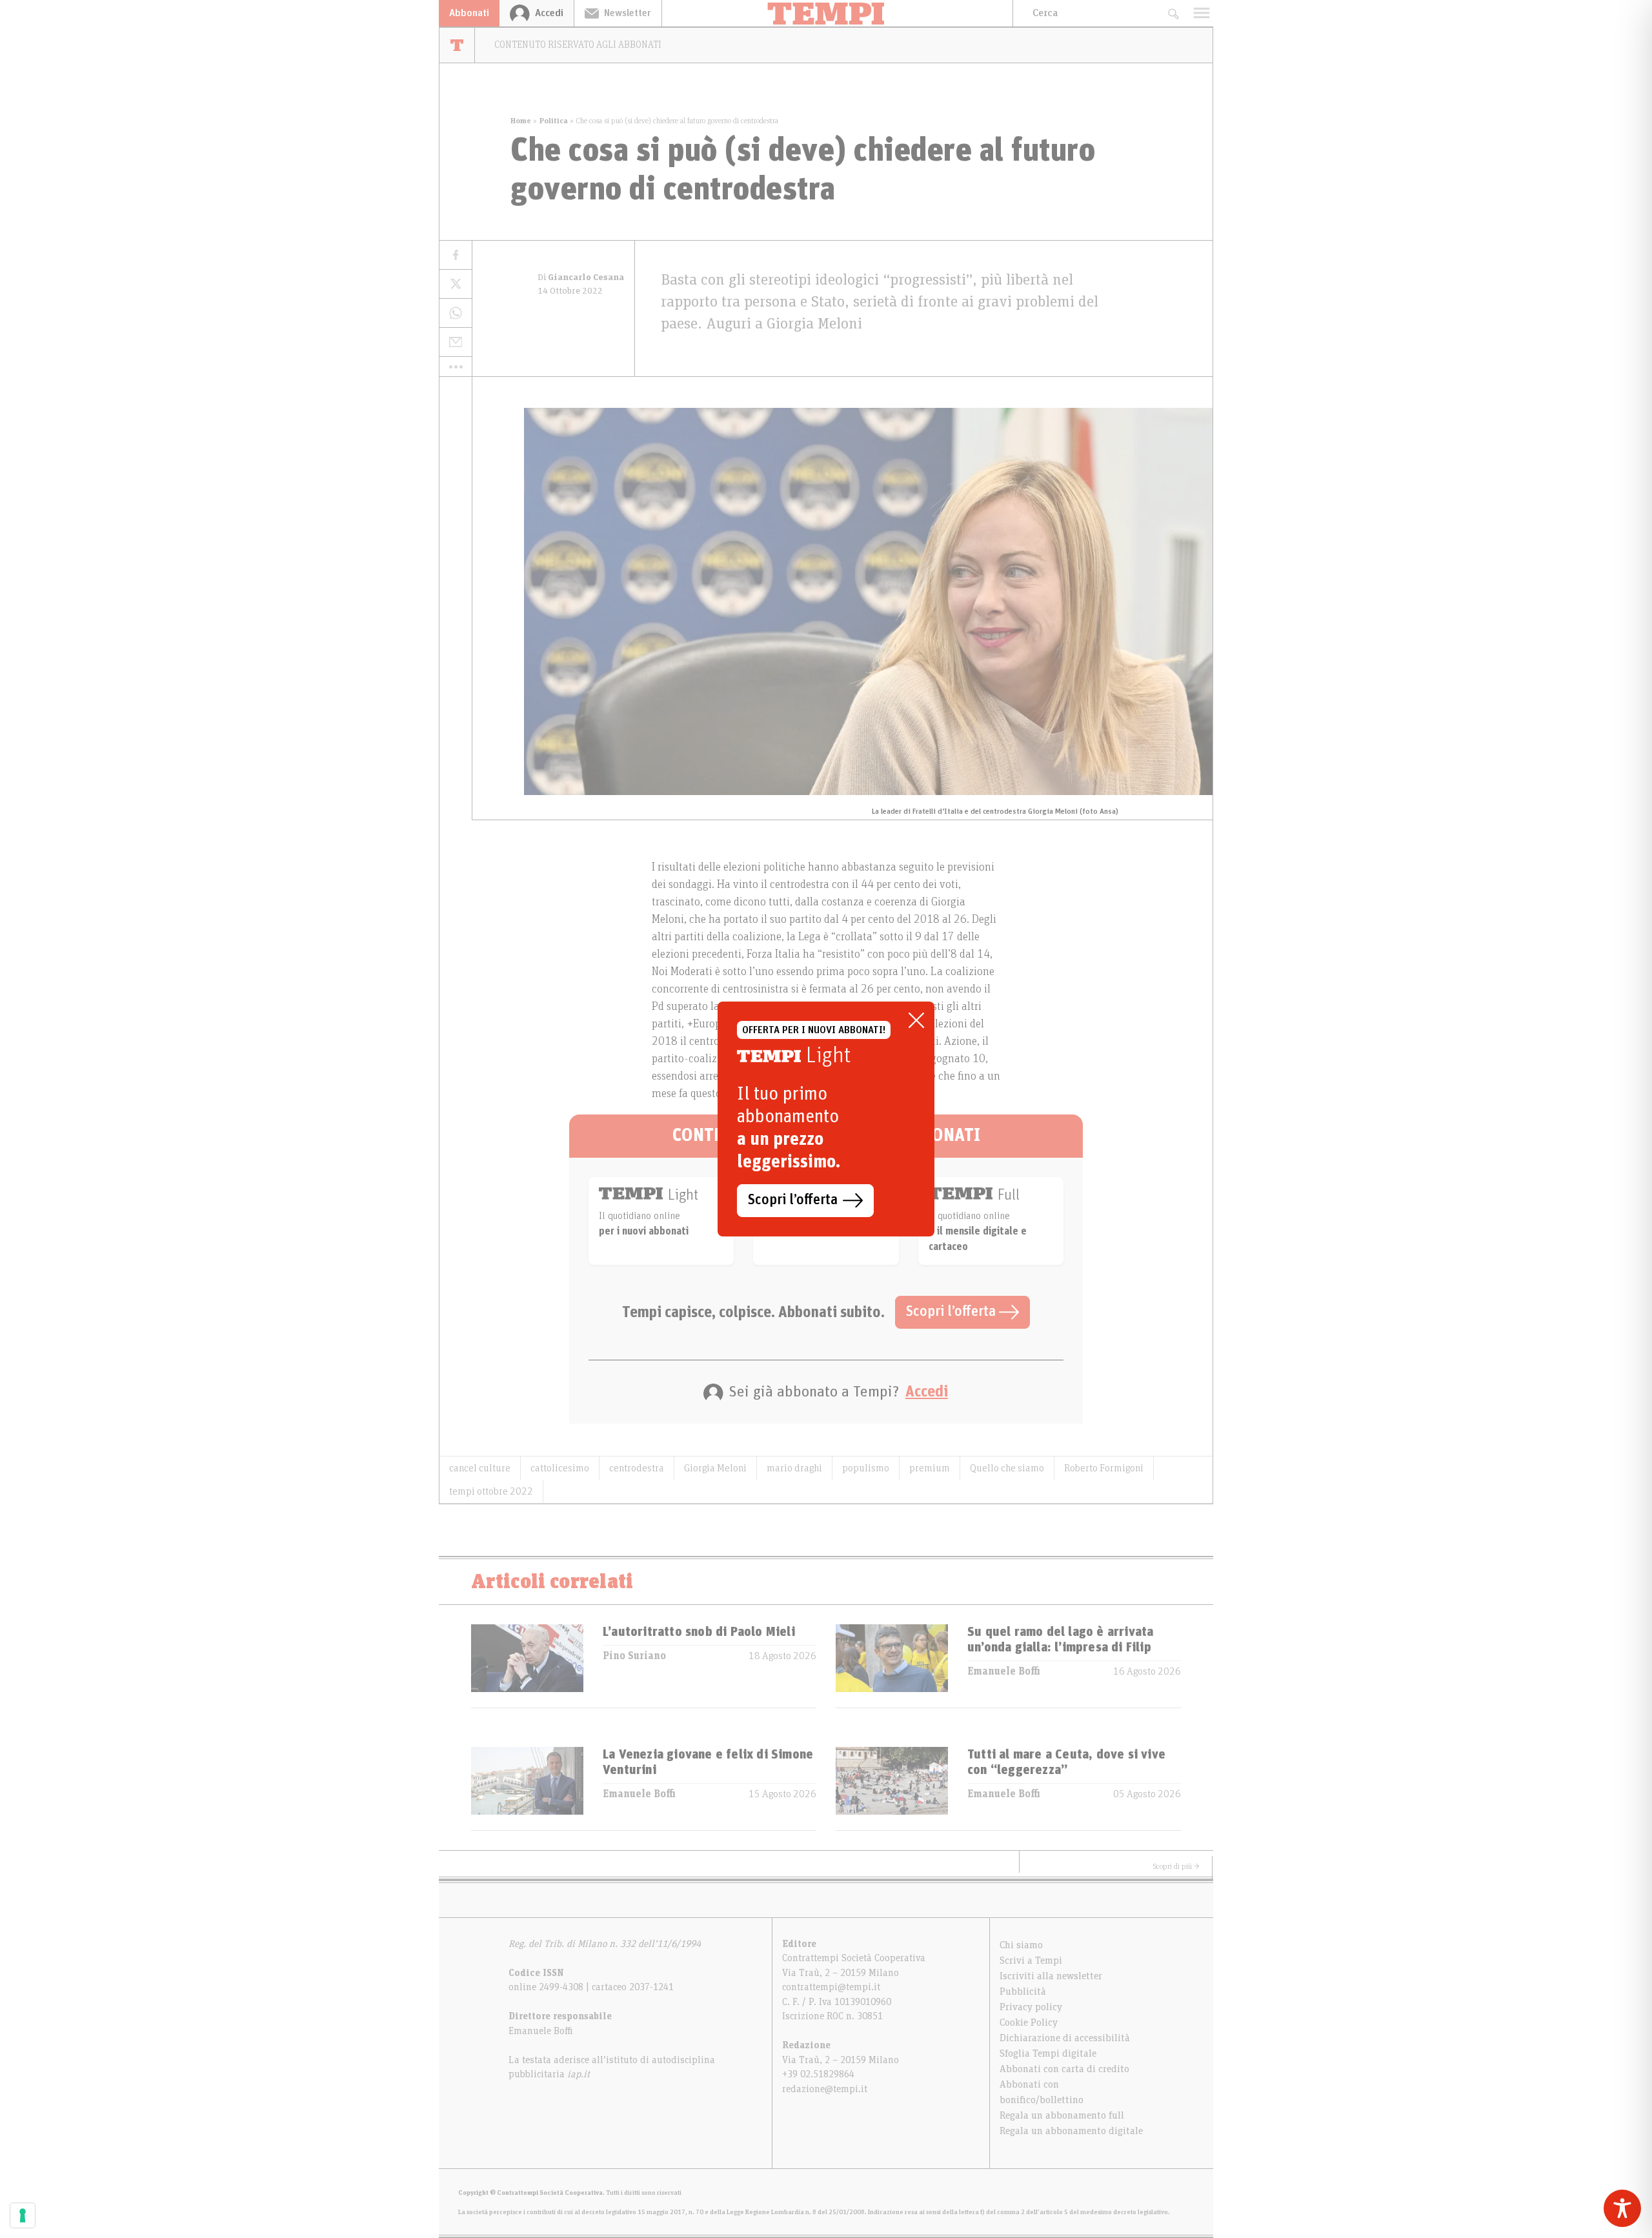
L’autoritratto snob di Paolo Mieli (699, 1632)
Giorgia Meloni (715, 1468)
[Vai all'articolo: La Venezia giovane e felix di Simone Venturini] (527, 1789)
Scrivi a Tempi (1031, 1961)
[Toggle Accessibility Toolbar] (1622, 2208)
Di (581, 277)
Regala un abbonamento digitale (1071, 2131)
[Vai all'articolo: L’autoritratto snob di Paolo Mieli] (527, 1666)
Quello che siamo (1007, 1468)
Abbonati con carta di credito (1064, 2069)
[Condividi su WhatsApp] (456, 313)
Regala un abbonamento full (1062, 2115)
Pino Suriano (634, 1656)
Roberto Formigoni (1104, 1468)
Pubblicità (1023, 1991)
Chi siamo (1021, 1945)
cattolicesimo (560, 1468)
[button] (456, 367)
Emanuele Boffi (1004, 1671)
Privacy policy (1031, 2007)
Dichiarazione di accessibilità (1065, 2038)
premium (930, 1468)
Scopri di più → (1176, 1866)
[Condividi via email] (456, 342)
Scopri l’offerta (952, 1312)
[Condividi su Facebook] (456, 255)
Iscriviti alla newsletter (1051, 1976)
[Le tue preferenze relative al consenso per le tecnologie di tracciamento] (23, 2215)
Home (521, 121)
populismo (866, 1468)
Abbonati (469, 13)
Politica (553, 121)
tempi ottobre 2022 (491, 1491)
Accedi (927, 1392)
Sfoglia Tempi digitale (1048, 2053)
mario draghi (794, 1468)
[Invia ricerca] (1173, 13)
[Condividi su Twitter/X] (456, 284)
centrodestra (637, 1468)
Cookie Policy (1029, 2022)
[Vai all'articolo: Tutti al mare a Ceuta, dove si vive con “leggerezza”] (892, 1789)
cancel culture (480, 1468)
